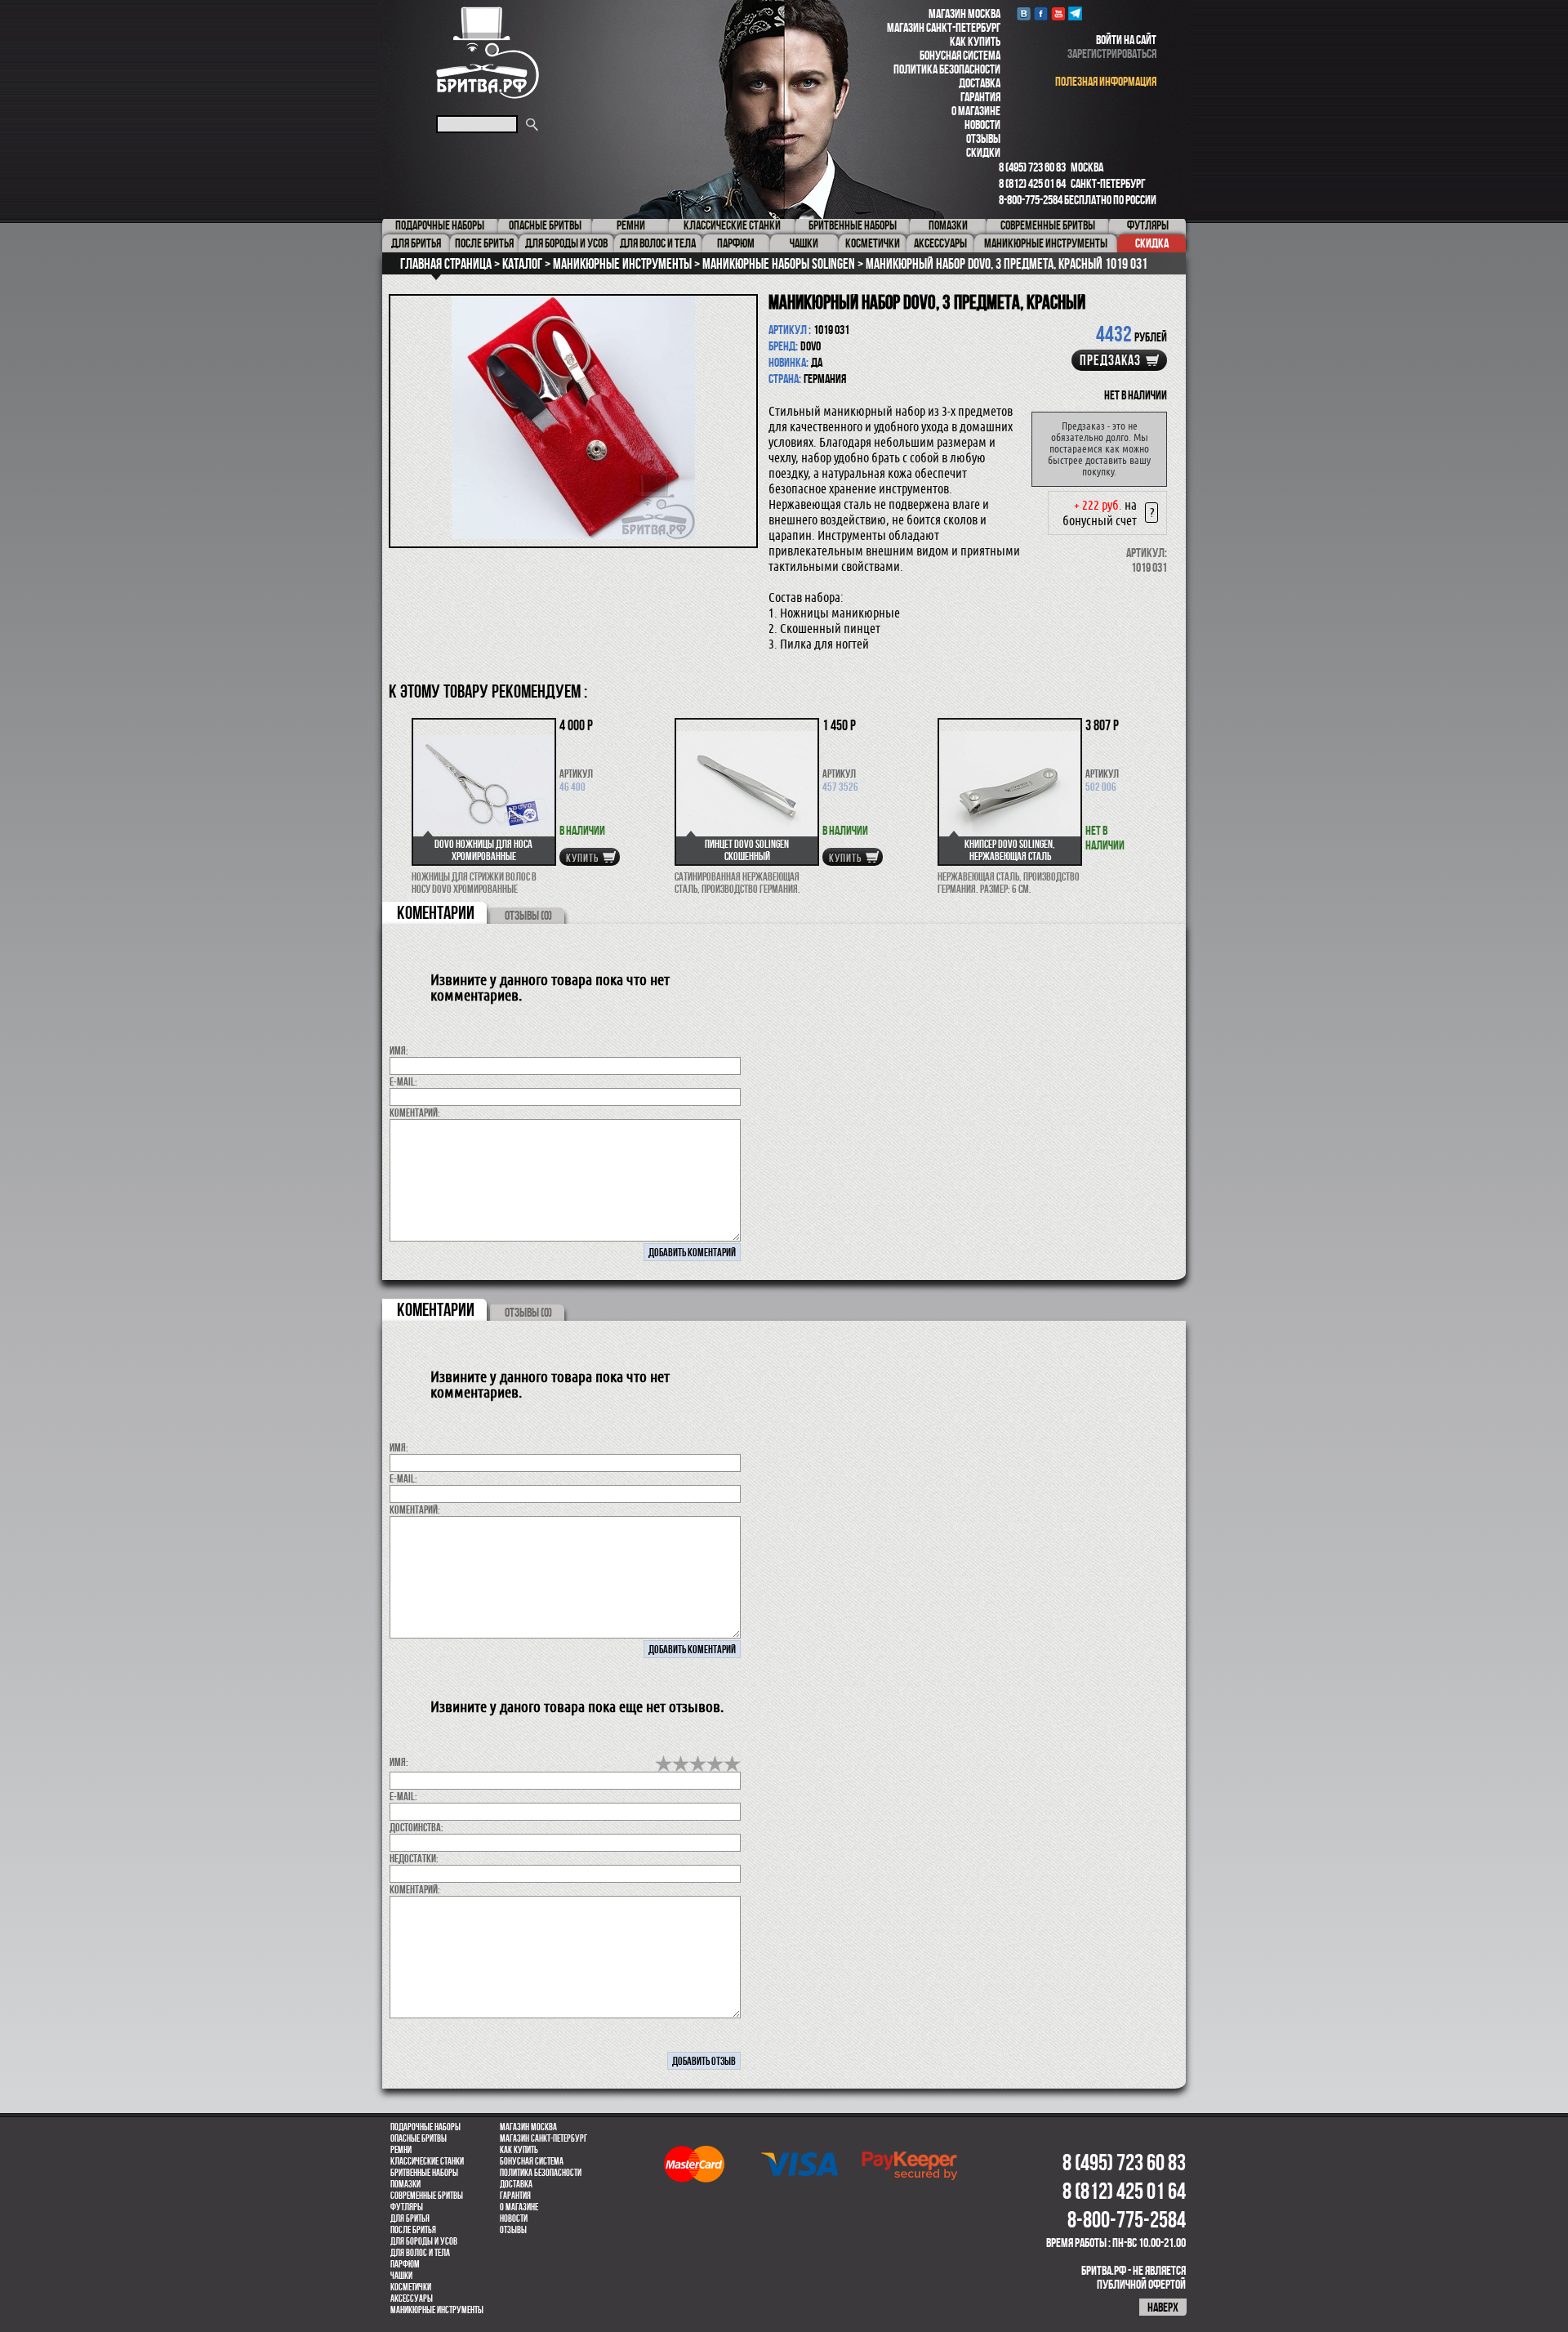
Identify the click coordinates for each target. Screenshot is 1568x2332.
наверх (1163, 2307)
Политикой (808, 1344)
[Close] (1011, 883)
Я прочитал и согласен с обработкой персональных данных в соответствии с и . (789, 1344)
